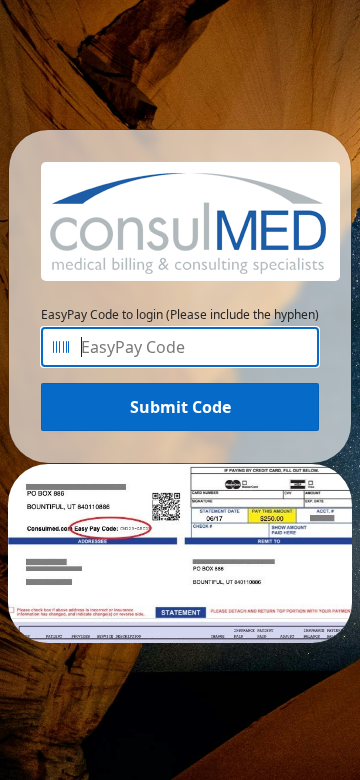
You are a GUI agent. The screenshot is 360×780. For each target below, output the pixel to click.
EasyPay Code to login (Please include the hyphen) (180, 314)
